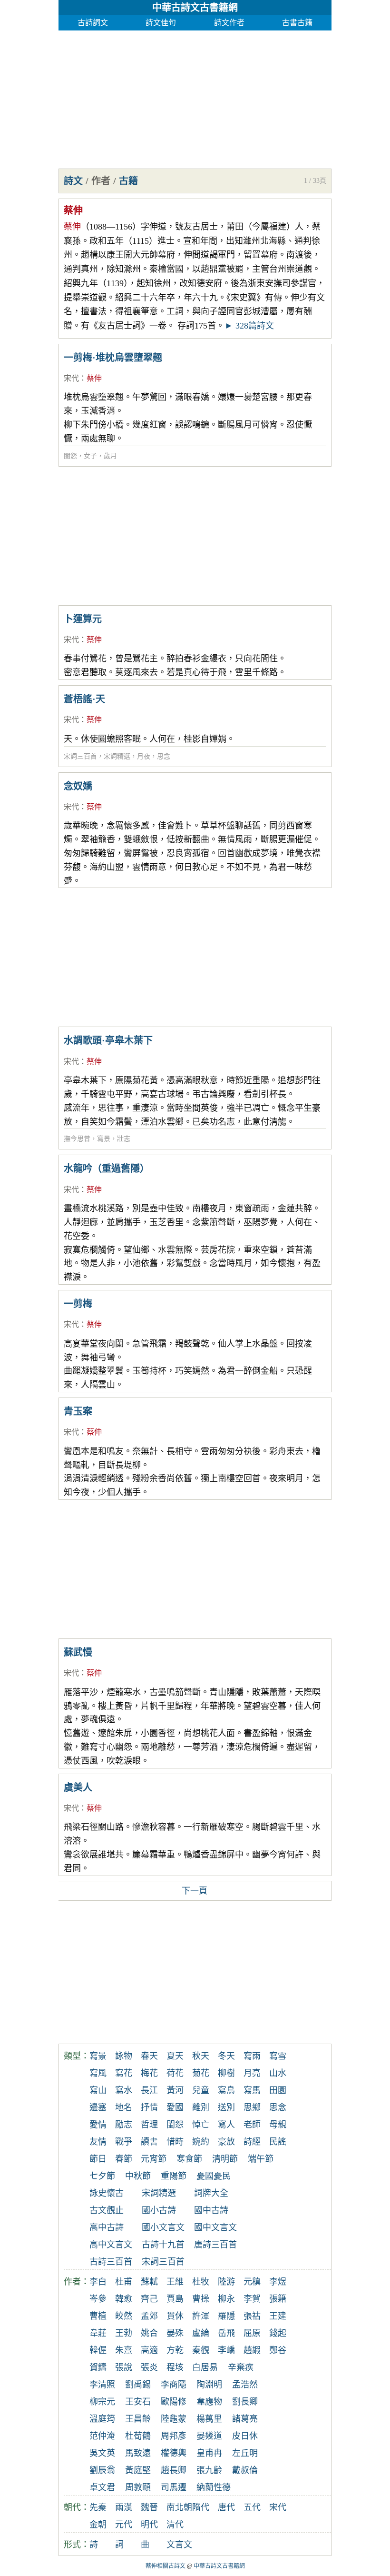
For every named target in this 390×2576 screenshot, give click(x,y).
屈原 (252, 2333)
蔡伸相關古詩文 (166, 2566)
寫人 (226, 2125)
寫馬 (252, 2090)
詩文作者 (229, 23)
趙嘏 (252, 2350)
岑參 (98, 2299)
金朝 (98, 2525)
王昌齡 (138, 2419)
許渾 (201, 2316)
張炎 (149, 2367)
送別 (226, 2107)
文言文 (179, 2545)
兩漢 (124, 2507)
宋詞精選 (117, 756)
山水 (278, 2073)
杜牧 (201, 2282)
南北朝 (179, 2507)
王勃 (124, 2333)
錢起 (278, 2333)
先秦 (98, 2507)
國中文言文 (215, 2227)
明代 (149, 2525)
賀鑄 (98, 2367)
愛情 (98, 2125)
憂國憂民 (214, 2176)
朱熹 (124, 2350)
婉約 (201, 2142)
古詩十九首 (163, 2245)
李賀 (252, 2299)
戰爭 (124, 2142)
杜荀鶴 (138, 2436)
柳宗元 (102, 2402)
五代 (252, 2507)
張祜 (252, 2316)
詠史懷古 (107, 2193)
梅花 (149, 2073)
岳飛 (226, 2333)
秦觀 (201, 2350)
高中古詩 (107, 2227)
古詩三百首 (111, 2262)
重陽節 (174, 2176)
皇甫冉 (209, 2453)
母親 (278, 2125)
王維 (175, 2282)
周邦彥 (174, 2436)
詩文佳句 (161, 23)
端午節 (261, 2159)
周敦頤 (138, 2487)
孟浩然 (245, 2385)
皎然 (124, 2316)
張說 (124, 2367)
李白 (98, 2282)
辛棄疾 (241, 2367)
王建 (278, 2316)
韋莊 (98, 2333)
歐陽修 (174, 2402)
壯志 (124, 1139)
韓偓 (98, 2350)
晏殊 (175, 2333)
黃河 (175, 2090)
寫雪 (278, 2056)
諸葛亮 (245, 2419)
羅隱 (226, 2316)
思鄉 (252, 2107)
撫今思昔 (77, 1139)
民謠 (278, 2142)
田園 (278, 2090)
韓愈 (124, 2299)
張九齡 (209, 2470)
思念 (164, 756)
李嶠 (226, 2350)
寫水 (124, 2090)
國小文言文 (163, 2227)
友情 (98, 2142)
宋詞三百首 (80, 756)
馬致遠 (138, 2453)
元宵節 (154, 2159)
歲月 (110, 456)
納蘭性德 (214, 2487)
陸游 (226, 2282)
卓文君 (102, 2487)
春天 (149, 2056)
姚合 (149, 2333)
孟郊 (149, 2316)
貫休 (175, 2316)
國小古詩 (159, 2210)
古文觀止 (107, 2210)
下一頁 (195, 1891)
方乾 (175, 2350)
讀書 (149, 2142)
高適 (149, 2350)
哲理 (149, 2125)
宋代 (71, 378)
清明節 (225, 2159)
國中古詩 (211, 2210)
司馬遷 (174, 2487)
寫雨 (252, 2056)
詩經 (252, 2142)
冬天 (226, 2056)
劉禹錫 (138, 2385)
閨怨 (70, 456)
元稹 (252, 2282)
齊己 (149, 2299)
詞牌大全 (211, 2193)
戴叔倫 (245, 2470)
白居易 (205, 2367)
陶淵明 (209, 2385)
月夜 (144, 756)
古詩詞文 (93, 23)
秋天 (201, 2056)
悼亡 (201, 2125)
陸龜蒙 (174, 2419)
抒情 (149, 2107)
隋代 (201, 2507)
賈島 (175, 2299)
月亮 (252, 2073)
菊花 (201, 2073)
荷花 (175, 2073)
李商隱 (174, 2385)
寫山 (98, 2090)
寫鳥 (226, 2090)
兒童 (201, 2090)
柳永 (226, 2299)
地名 (124, 2107)
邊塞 (98, 2107)
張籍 (278, 2299)
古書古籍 (297, 23)
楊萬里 (209, 2419)
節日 (98, 2159)
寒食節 (189, 2159)
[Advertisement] (195, 97)
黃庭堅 (138, 2470)
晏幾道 (209, 2436)
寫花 (124, 2073)
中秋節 (138, 2176)
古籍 (128, 181)
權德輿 (174, 2453)
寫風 (98, 2073)
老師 (252, 2125)
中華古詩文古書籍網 (195, 8)
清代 (175, 2525)
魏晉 (149, 2507)
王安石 (138, 2402)
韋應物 (209, 2402)
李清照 (102, 2385)
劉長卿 (245, 2402)
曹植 (98, 2316)
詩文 (73, 181)
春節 (124, 2159)
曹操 (201, 2299)
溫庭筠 (102, 2419)
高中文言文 (111, 2245)
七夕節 (102, 2176)
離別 (201, 2107)
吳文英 (102, 2453)
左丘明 (245, 2453)
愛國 (175, 2107)
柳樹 (226, 2073)
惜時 (175, 2142)
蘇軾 (149, 2282)
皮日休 (245, 2436)
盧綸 (201, 2333)
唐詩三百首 (215, 2245)
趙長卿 (174, 2470)
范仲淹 (102, 2436)
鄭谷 (278, 2350)
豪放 (226, 2142)
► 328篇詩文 (249, 326)
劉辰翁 (102, 2470)
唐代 (226, 2507)
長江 (149, 2090)
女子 (90, 456)
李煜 (278, 2282)
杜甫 (124, 2282)
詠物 (124, 2056)
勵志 (124, 2125)
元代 (124, 2525)
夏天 (175, 2056)
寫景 (104, 1139)
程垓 (175, 2367)
